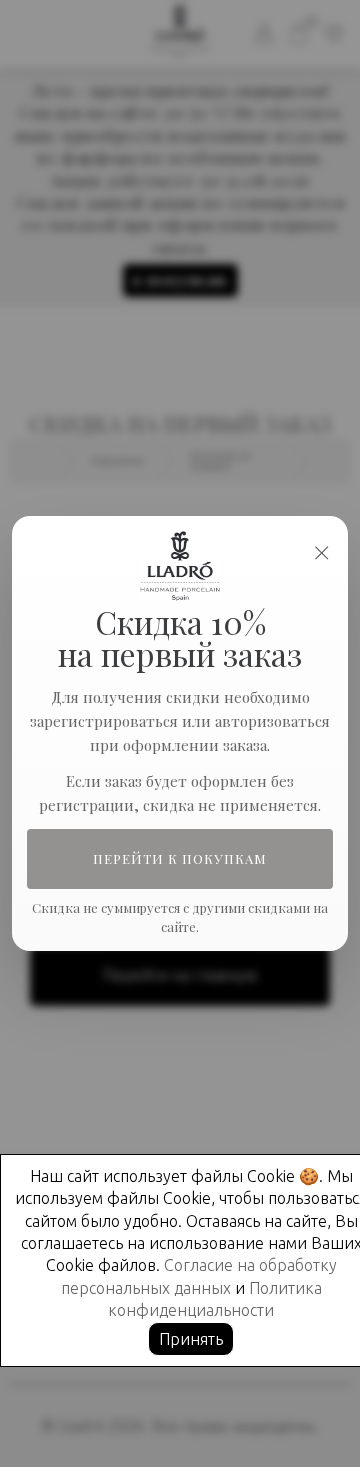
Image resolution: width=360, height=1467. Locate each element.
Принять (191, 1339)
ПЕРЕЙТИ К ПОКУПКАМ (180, 858)
